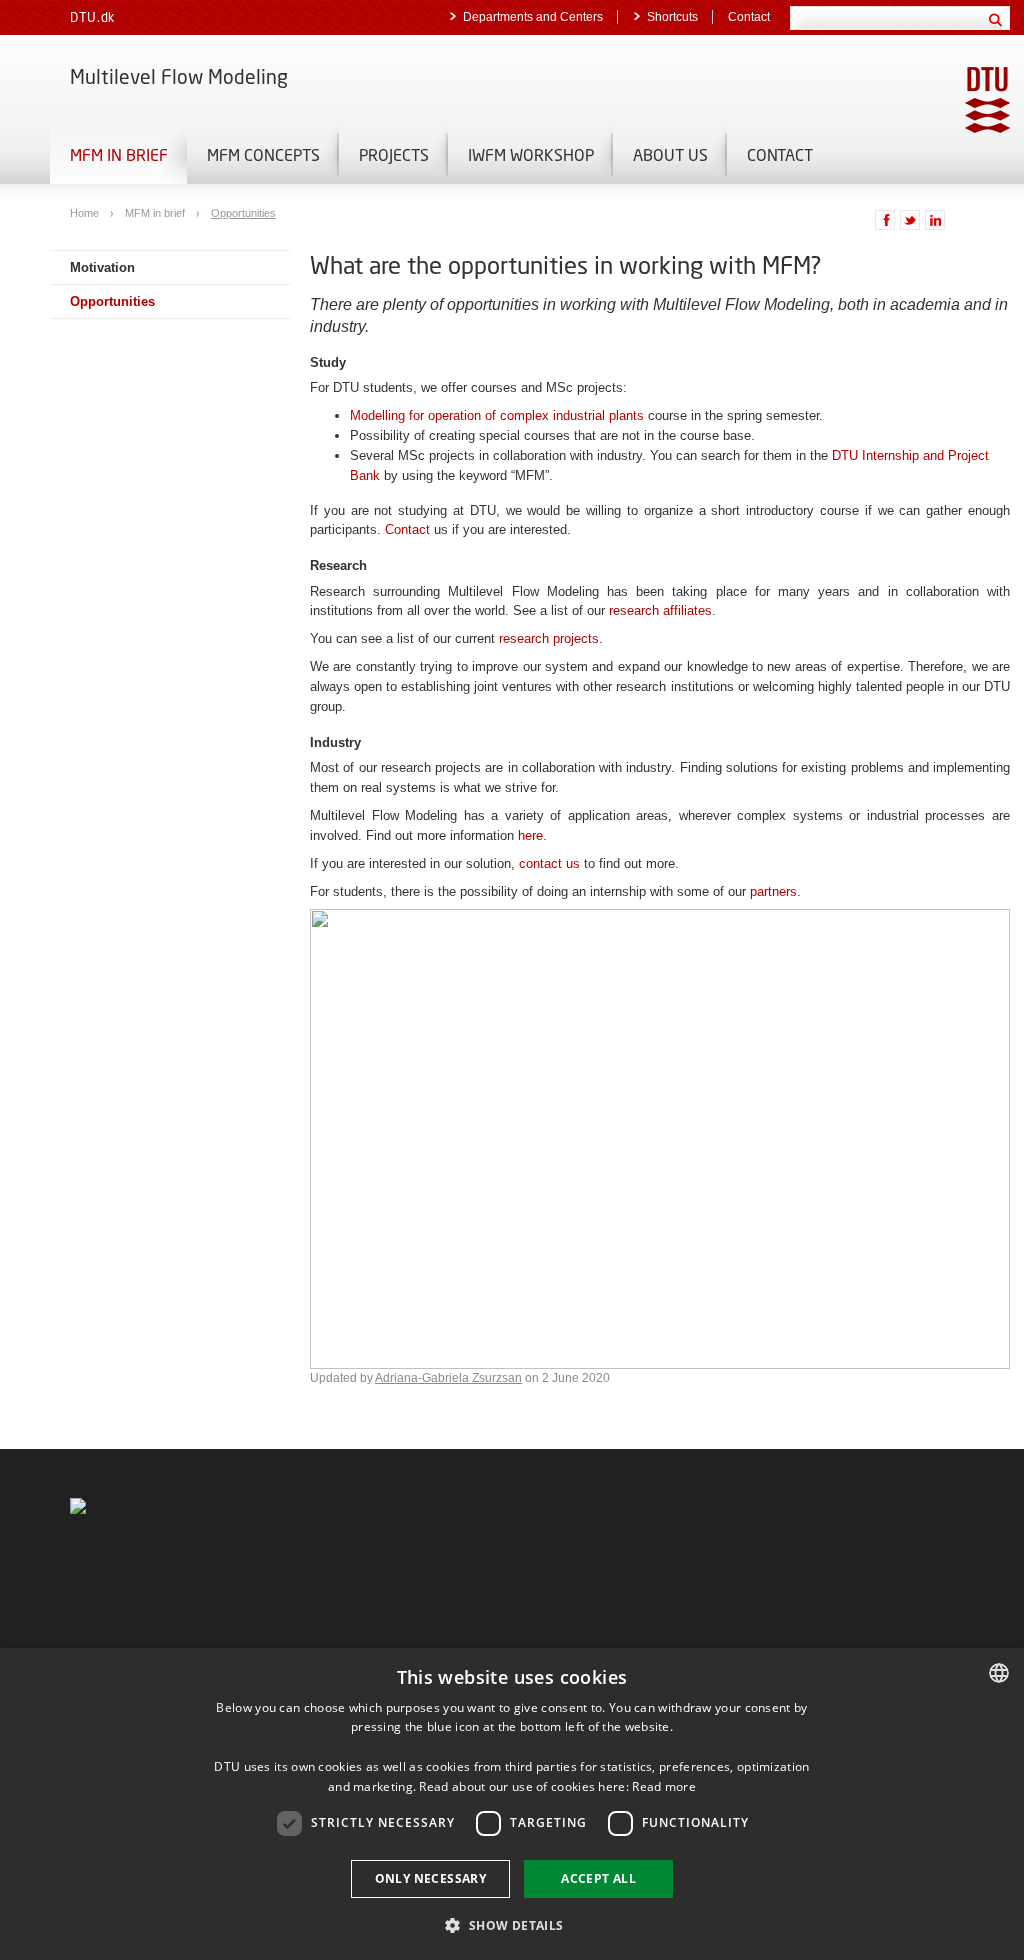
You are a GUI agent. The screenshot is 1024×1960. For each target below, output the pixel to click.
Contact (749, 17)
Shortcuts (672, 17)
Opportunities (243, 213)
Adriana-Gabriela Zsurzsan (448, 1378)
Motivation (102, 267)
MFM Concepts (263, 154)
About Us (670, 154)
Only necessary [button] (431, 1878)
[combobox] (999, 1673)
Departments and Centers (533, 17)
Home (86, 213)
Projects (394, 154)
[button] (511, 1924)
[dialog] (512, 1804)
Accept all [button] (598, 1878)
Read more (664, 1786)
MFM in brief (119, 154)
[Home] (78, 1505)
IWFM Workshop (531, 154)
